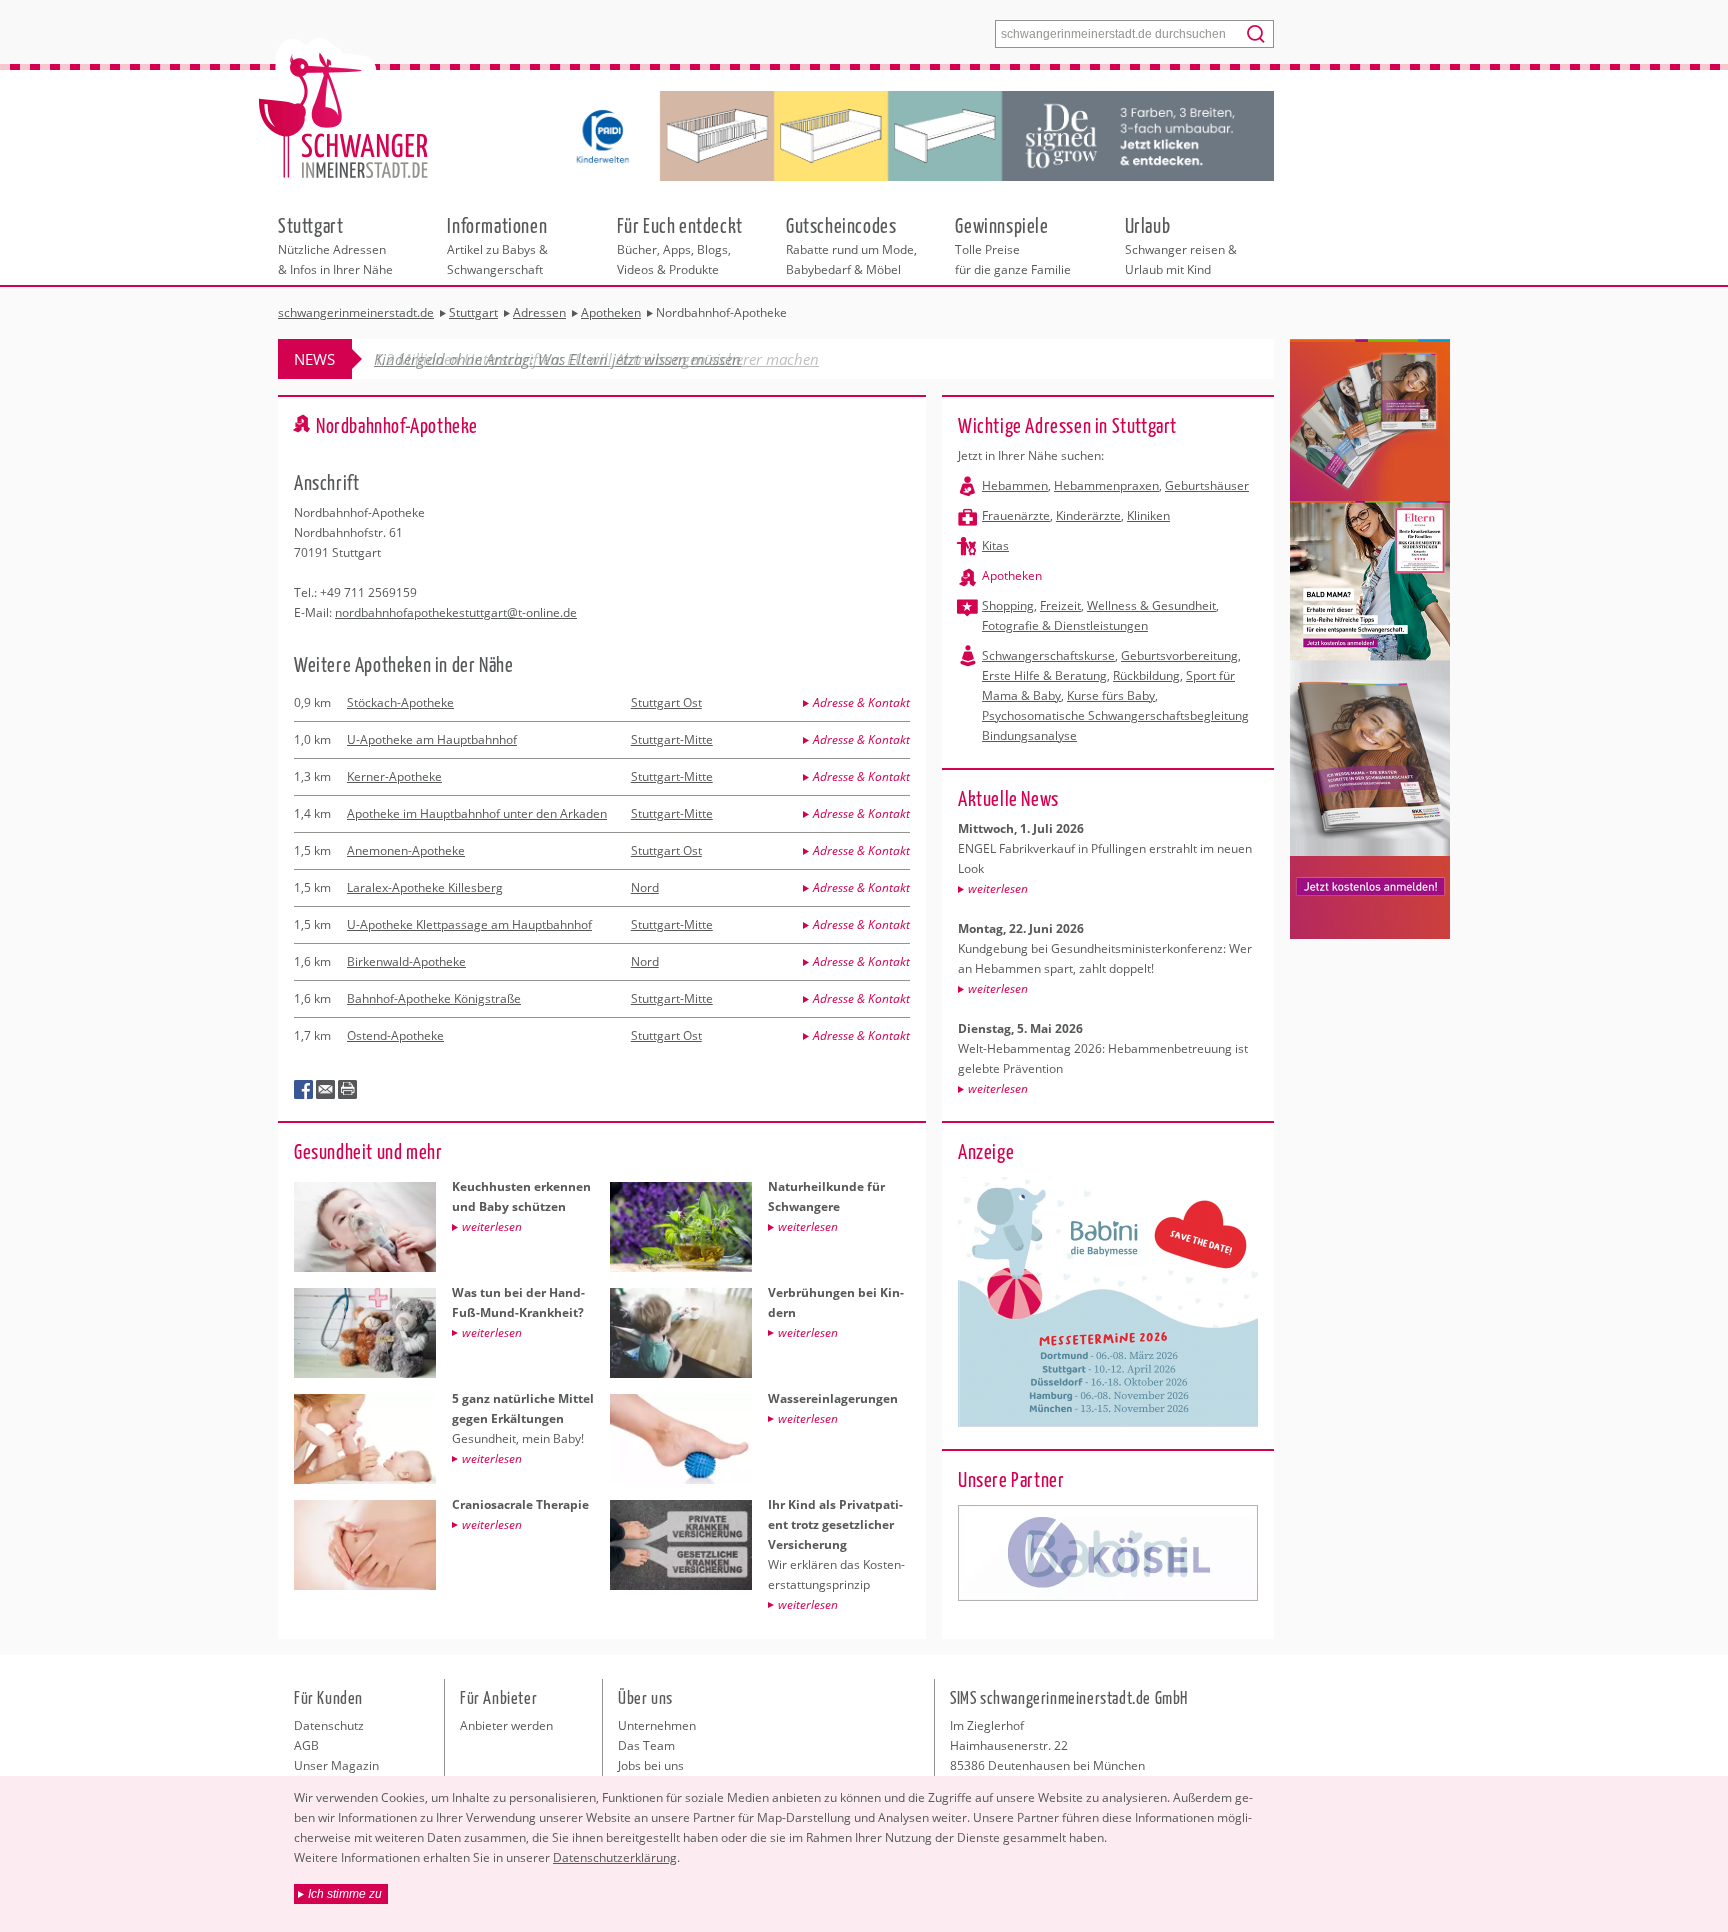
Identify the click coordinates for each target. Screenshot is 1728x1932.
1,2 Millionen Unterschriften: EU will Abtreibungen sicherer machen (596, 359)
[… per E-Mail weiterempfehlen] (326, 1090)
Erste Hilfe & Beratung (1044, 675)
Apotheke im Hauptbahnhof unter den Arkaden (477, 813)
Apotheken (1012, 575)
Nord (645, 887)
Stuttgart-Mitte (672, 739)
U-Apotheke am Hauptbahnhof (432, 739)
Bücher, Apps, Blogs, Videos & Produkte (680, 245)
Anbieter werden (506, 1725)
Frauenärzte (1016, 515)
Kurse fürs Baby (1111, 695)
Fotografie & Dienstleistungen (1065, 625)
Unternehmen (657, 1725)
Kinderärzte (1088, 515)
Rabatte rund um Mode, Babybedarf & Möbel (851, 245)
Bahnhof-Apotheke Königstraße (434, 998)
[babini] (1108, 1553)
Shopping (1008, 605)
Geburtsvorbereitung (1179, 655)
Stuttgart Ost (666, 702)
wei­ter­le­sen (998, 888)
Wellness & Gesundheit (1151, 605)
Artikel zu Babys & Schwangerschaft (497, 245)
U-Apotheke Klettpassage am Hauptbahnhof (469, 924)
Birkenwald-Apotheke (406, 961)
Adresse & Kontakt (861, 702)
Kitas (995, 545)
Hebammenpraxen (1106, 485)
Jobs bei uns (651, 1765)
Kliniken (1148, 515)
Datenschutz (329, 1725)
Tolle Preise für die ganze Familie (1013, 245)
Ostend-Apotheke (395, 1035)
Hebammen (1015, 485)
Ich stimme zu (345, 1894)
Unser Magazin (336, 1765)
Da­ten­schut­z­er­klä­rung (615, 1857)
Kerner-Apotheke (394, 776)
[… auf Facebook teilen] (304, 1090)
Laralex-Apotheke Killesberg (425, 887)
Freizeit (1060, 605)
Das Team (646, 1745)
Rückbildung (1146, 675)
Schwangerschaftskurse (1048, 655)
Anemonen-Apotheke (406, 850)
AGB (306, 1745)
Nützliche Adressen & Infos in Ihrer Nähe (335, 245)
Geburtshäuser (1207, 485)
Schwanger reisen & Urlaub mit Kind (1181, 245)
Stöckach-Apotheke (400, 702)
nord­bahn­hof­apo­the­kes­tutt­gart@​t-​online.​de (456, 612)
